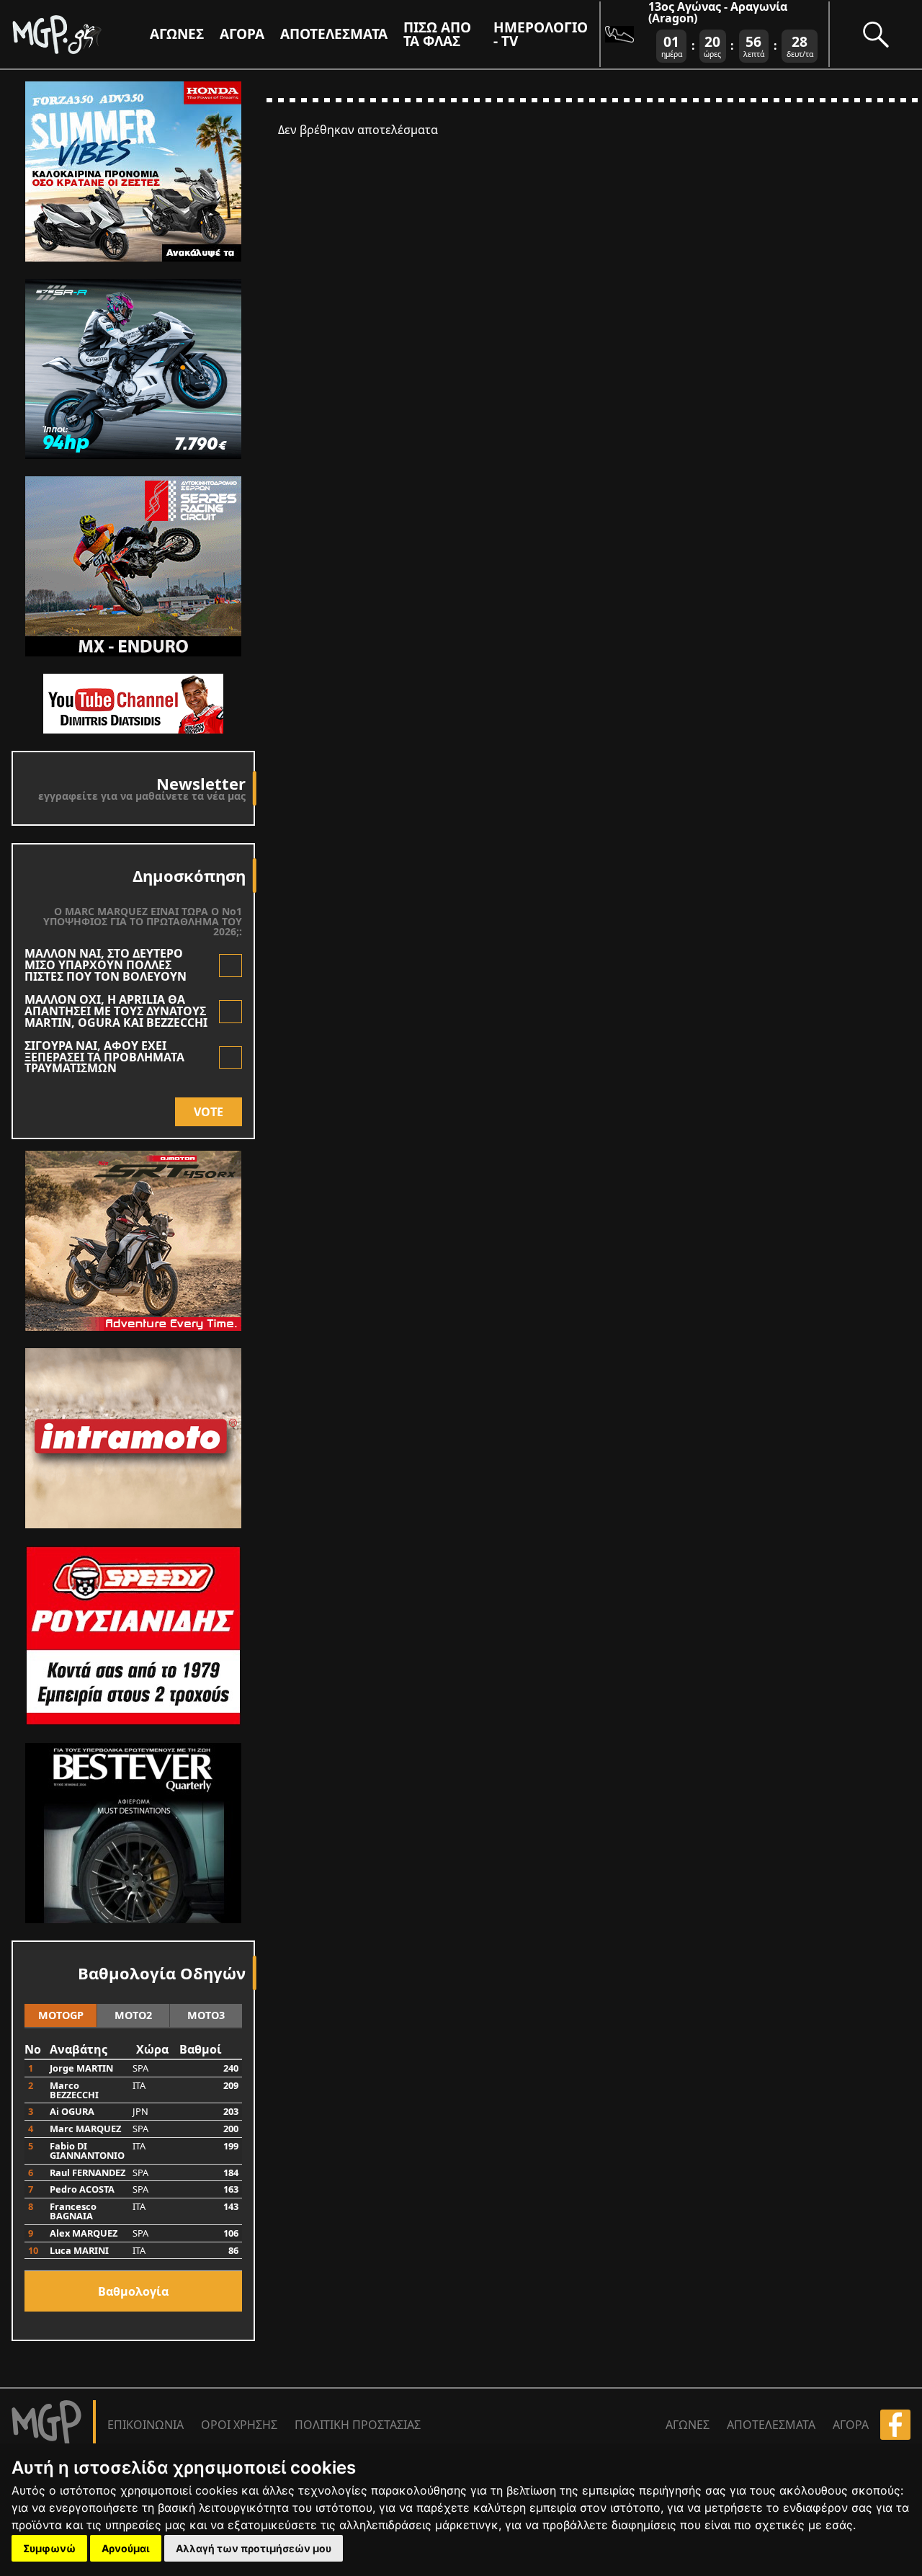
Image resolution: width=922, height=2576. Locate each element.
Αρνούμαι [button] (126, 2548)
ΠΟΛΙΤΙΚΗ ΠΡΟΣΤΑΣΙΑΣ (358, 2425)
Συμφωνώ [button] (49, 2548)
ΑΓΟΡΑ (851, 2425)
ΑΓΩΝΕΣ (688, 2425)
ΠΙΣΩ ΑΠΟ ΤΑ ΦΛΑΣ (437, 34)
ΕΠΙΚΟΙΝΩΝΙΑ (146, 2425)
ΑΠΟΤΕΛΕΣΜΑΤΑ (334, 34)
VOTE (209, 1112)
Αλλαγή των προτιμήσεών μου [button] (254, 2548)
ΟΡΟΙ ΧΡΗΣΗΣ (239, 2425)
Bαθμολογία (133, 2291)
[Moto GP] (81, 34)
